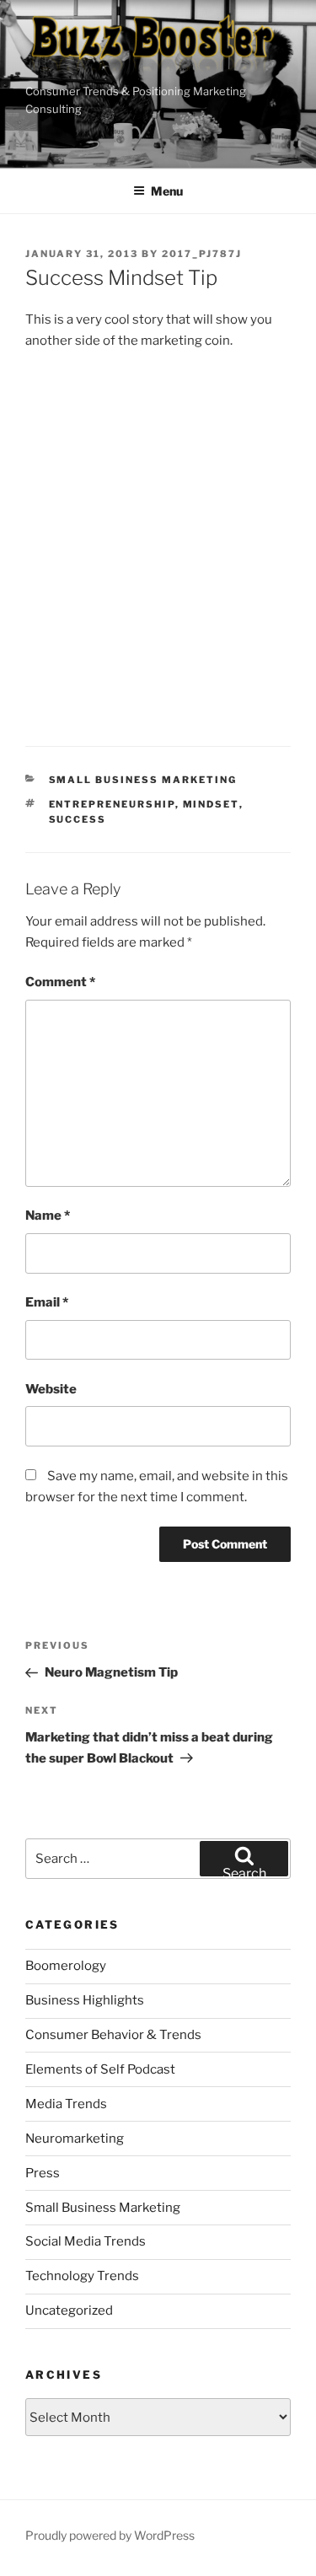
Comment (60, 982)
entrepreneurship (112, 804)
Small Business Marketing (143, 780)
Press (43, 2173)
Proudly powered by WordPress (110, 2535)
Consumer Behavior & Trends (113, 2035)
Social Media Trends (86, 2241)
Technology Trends (82, 2276)
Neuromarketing (75, 2139)
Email (47, 1302)
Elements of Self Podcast (100, 2069)
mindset (211, 804)
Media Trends (66, 2104)
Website (51, 1389)
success (78, 819)
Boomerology (66, 1966)
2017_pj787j (202, 254)
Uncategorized (69, 2310)
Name (48, 1216)
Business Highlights (85, 2000)
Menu (167, 191)
